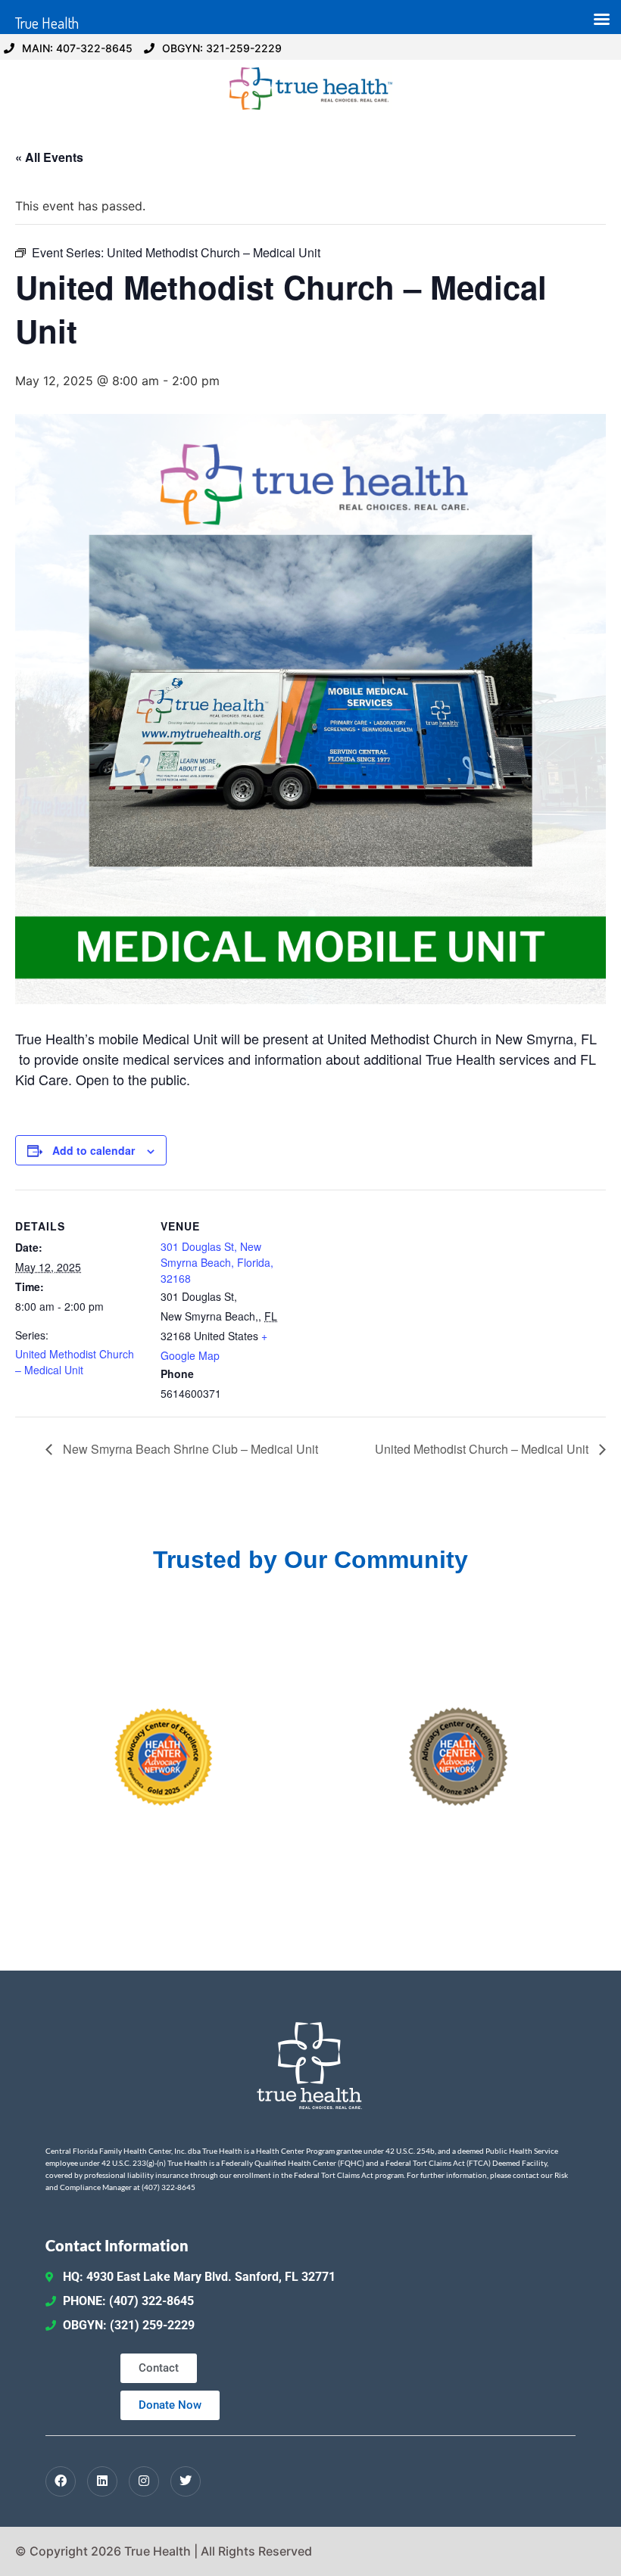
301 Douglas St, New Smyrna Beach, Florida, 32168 (217, 1262)
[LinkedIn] (102, 2481)
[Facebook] (61, 2481)
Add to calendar (94, 1150)
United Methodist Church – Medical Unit (75, 1362)
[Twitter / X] (186, 2481)
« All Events (49, 157)
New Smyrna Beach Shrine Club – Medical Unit (189, 1449)
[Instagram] (144, 2481)
